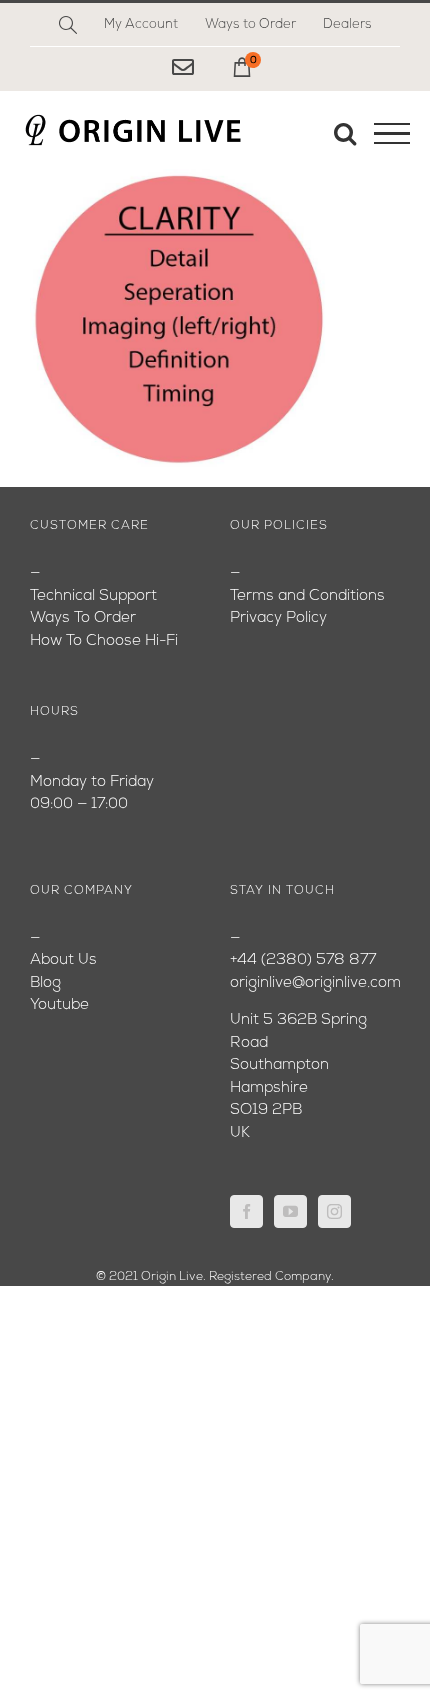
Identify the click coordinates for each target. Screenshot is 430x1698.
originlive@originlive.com (315, 983)
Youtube (59, 1005)
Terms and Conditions (307, 596)
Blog (45, 983)
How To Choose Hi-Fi (104, 641)
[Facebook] (246, 1211)
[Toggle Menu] (392, 134)
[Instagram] (334, 1211)
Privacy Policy (278, 618)
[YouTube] (290, 1211)
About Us (63, 960)
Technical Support (93, 596)
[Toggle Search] (345, 133)
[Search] (68, 25)
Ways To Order (83, 618)
